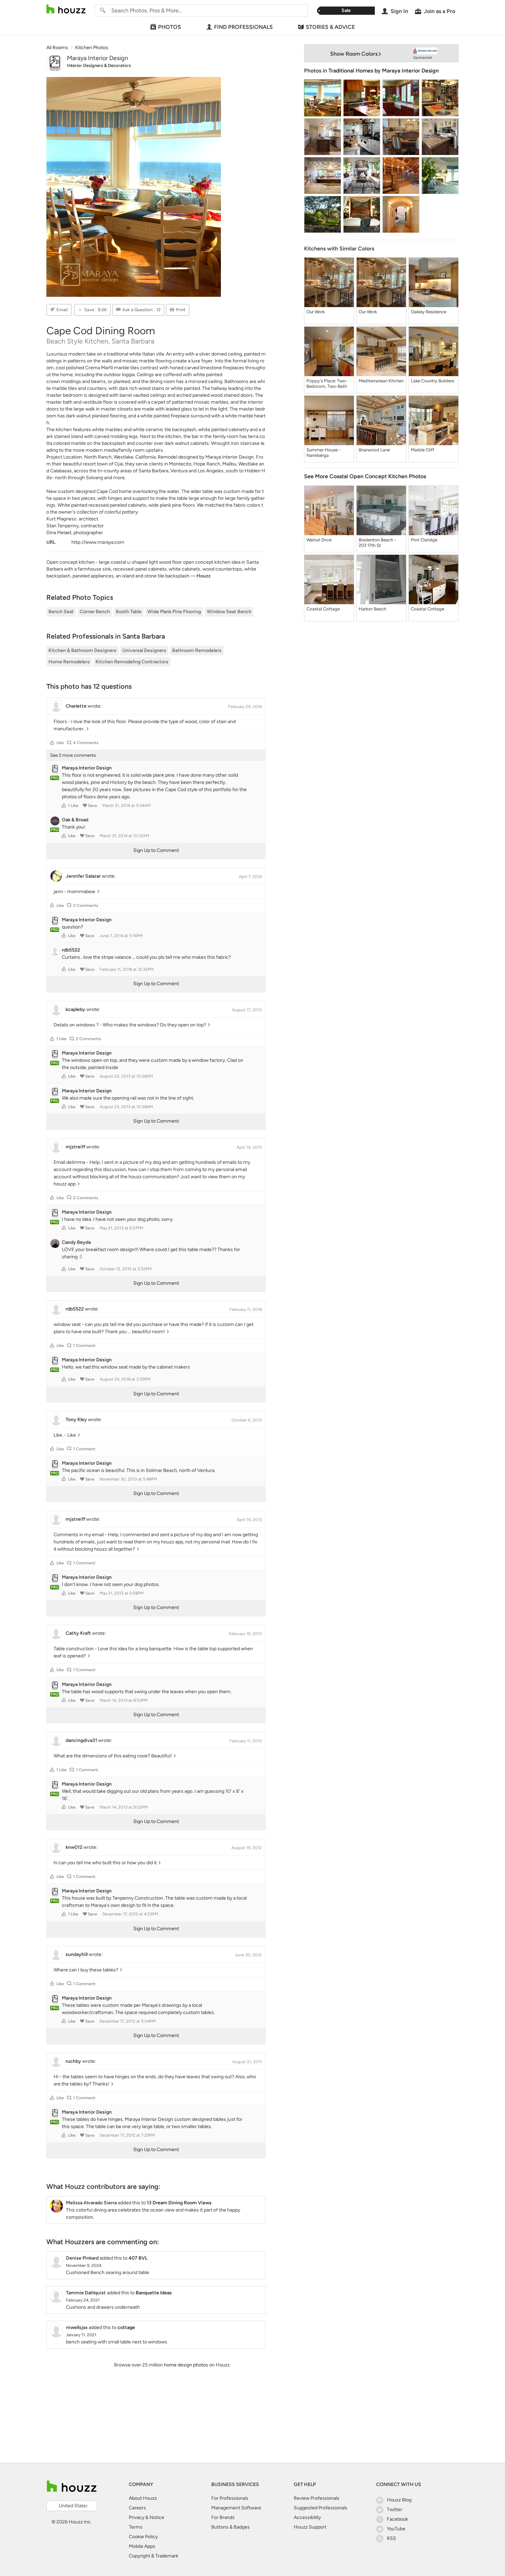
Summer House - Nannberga (323, 453)
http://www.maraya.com (98, 542)
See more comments (73, 755)
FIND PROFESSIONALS (243, 27)
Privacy (137, 2517)
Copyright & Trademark (154, 2556)
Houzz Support (310, 2527)
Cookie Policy (143, 2537)
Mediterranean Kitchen (381, 381)
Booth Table (129, 612)
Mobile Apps (142, 2546)
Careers (137, 2508)
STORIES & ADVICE (330, 27)
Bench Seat (61, 612)
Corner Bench (95, 612)
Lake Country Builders (433, 381)
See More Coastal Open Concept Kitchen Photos (365, 476)
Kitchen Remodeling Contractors (132, 662)
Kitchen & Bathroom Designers (82, 650)
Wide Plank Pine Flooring (174, 612)
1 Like (73, 806)
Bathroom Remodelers (197, 650)
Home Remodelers (69, 662)
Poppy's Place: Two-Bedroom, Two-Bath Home (327, 384)
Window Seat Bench (229, 612)
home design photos (186, 2365)
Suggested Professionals (321, 2508)
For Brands (223, 2517)
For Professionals (230, 2498)
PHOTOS (170, 27)
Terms (136, 2527)
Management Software (236, 2508)
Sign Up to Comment (156, 850)
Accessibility (307, 2517)
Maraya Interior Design (98, 58)
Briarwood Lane (374, 450)
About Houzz (143, 2498)
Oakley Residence (429, 312)
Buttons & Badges (231, 2527)
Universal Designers (144, 650)
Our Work (316, 312)
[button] (52, 743)
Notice (157, 2517)
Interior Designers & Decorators (99, 65)
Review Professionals (317, 2498)
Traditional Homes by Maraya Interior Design (384, 71)
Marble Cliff (423, 450)
